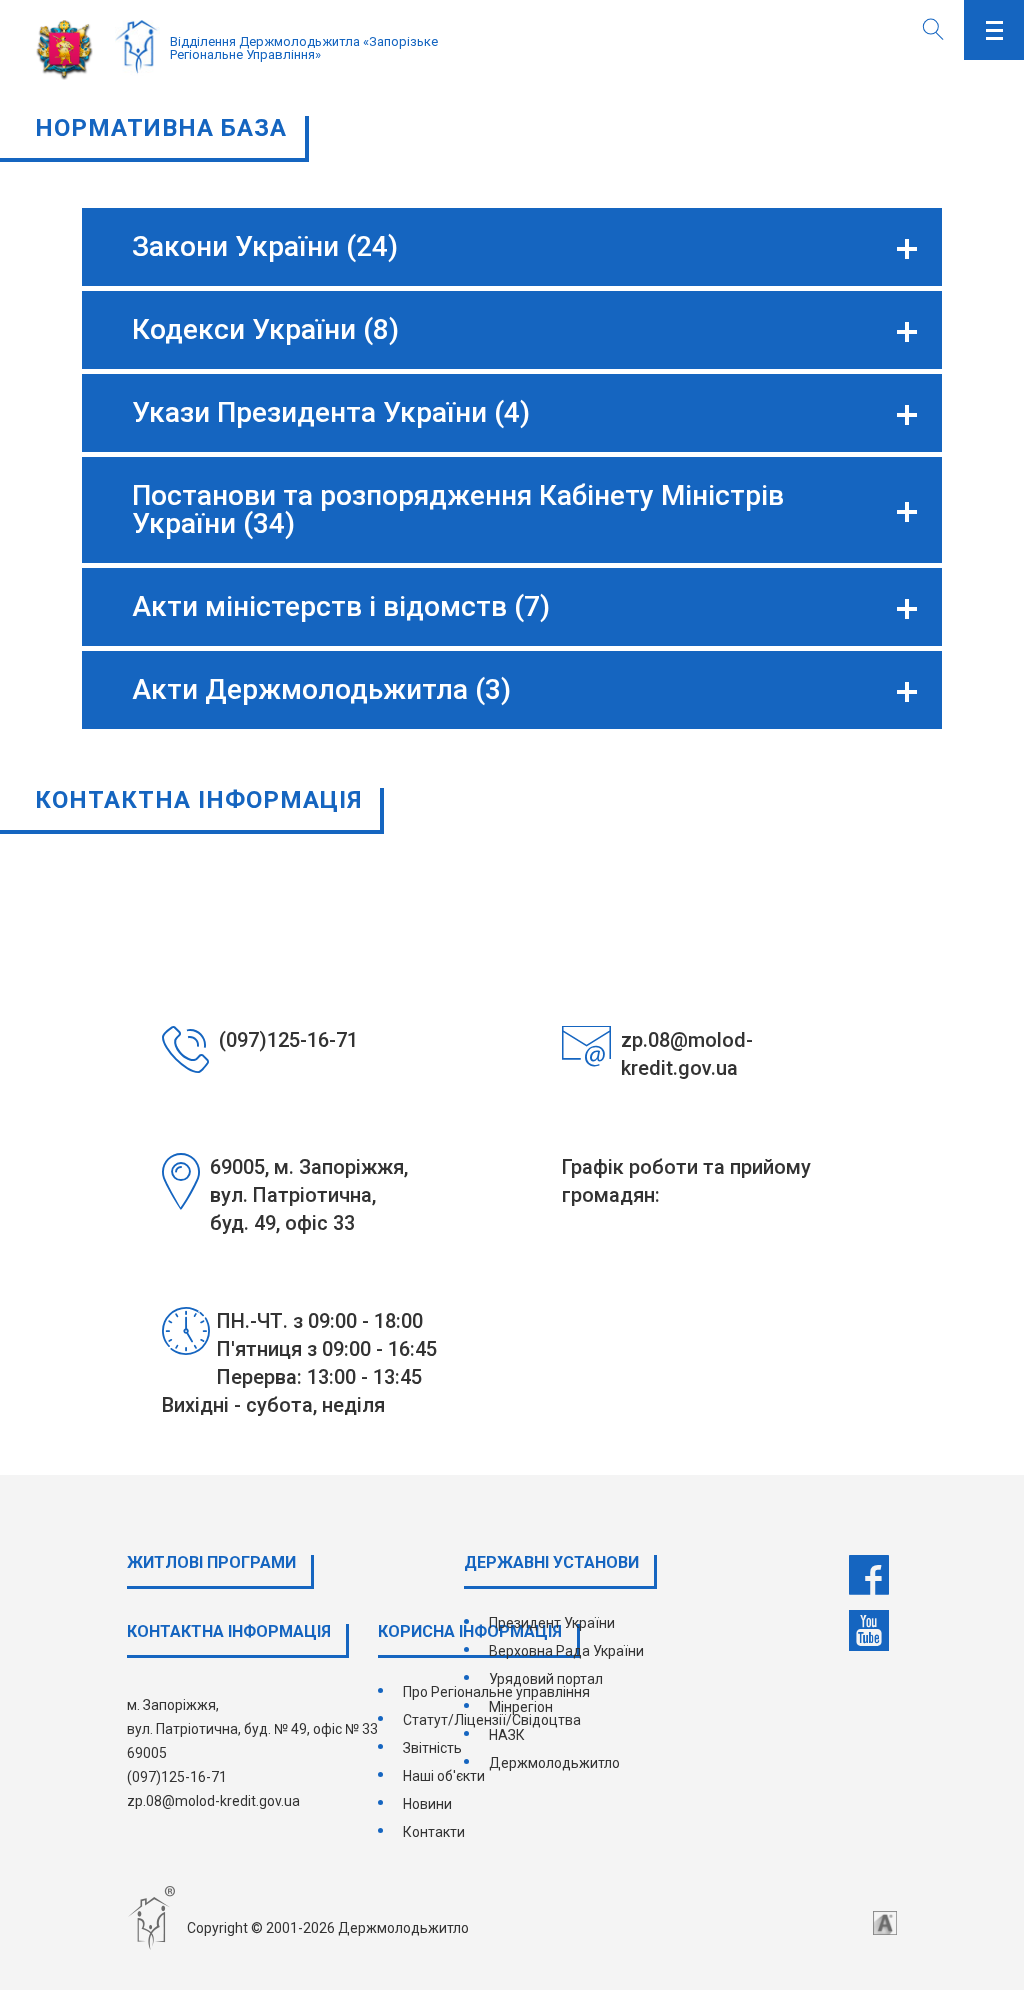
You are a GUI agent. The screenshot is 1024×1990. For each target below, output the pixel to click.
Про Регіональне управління (496, 1692)
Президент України (552, 1623)
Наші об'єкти (444, 1776)
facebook (869, 1575)
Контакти (434, 1832)
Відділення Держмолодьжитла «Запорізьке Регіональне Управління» (304, 48)
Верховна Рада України (566, 1651)
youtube (869, 1631)
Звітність (432, 1748)
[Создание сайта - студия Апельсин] (885, 1923)
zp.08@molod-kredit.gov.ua (213, 1801)
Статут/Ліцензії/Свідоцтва (492, 1720)
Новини (427, 1804)
